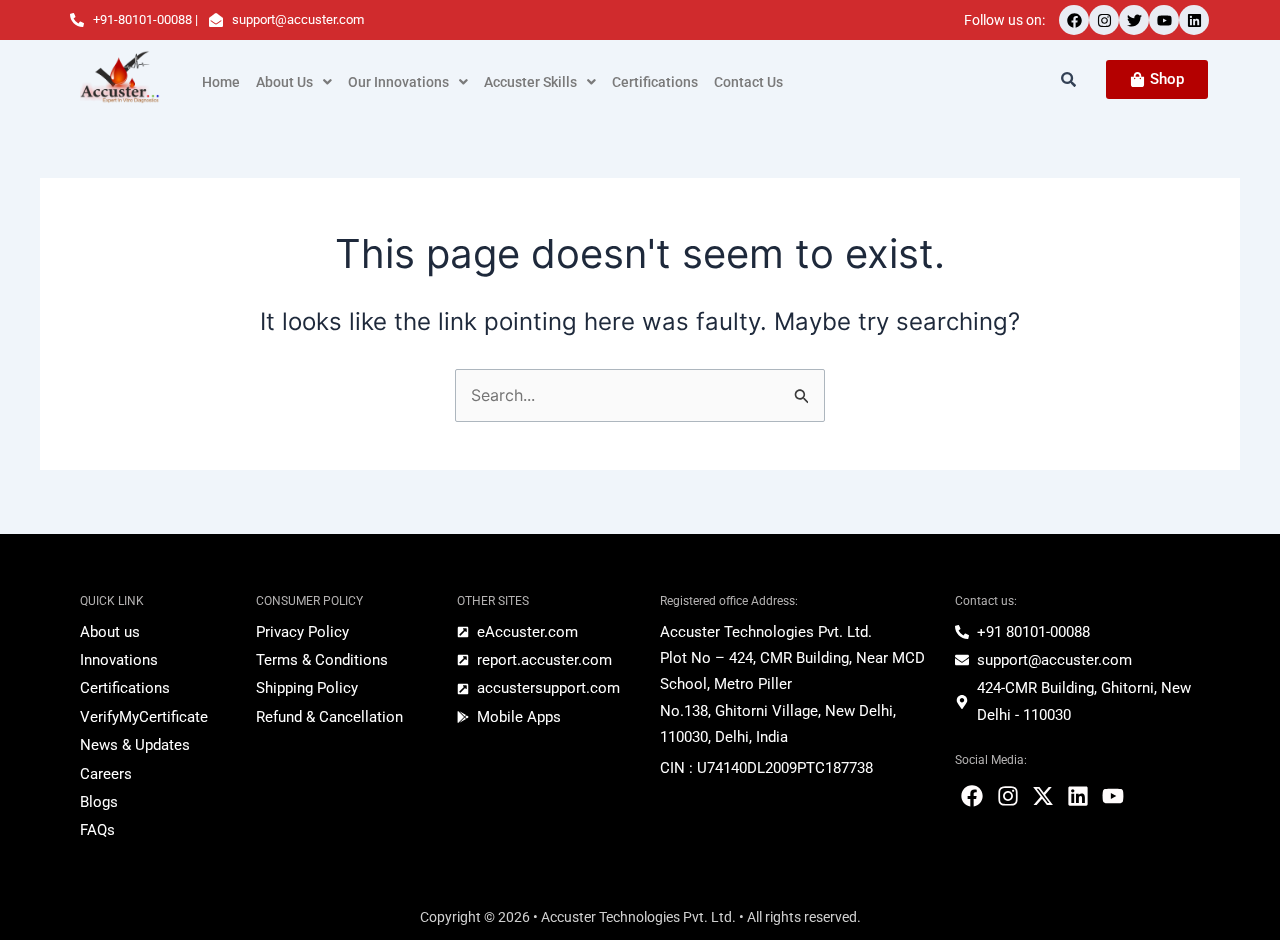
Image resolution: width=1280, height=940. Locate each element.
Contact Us (748, 82)
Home (221, 82)
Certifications (655, 82)
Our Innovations (398, 82)
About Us (284, 82)
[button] (294, 82)
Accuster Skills (530, 82)
